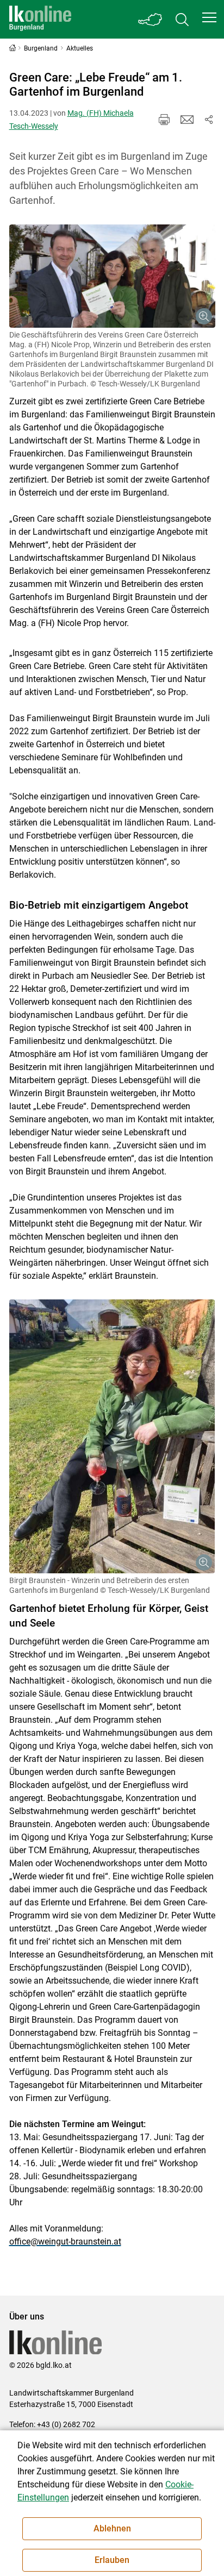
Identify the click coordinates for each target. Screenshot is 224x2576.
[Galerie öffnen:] (112, 276)
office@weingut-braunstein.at (65, 2242)
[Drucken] (164, 120)
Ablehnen (112, 2528)
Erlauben (112, 2560)
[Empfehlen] (187, 120)
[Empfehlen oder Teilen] (209, 120)
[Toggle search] (182, 19)
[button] (209, 17)
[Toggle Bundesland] (151, 19)
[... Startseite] (40, 19)
